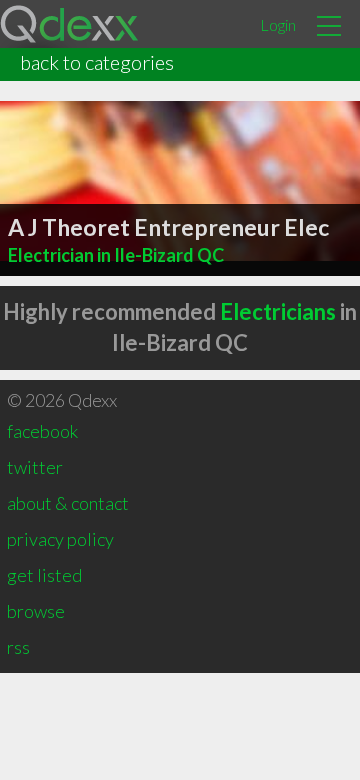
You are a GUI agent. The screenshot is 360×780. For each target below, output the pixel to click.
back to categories (97, 62)
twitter (35, 467)
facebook (42, 431)
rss (18, 647)
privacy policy (60, 539)
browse (36, 611)
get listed (44, 575)
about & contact (68, 503)
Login (278, 24)
